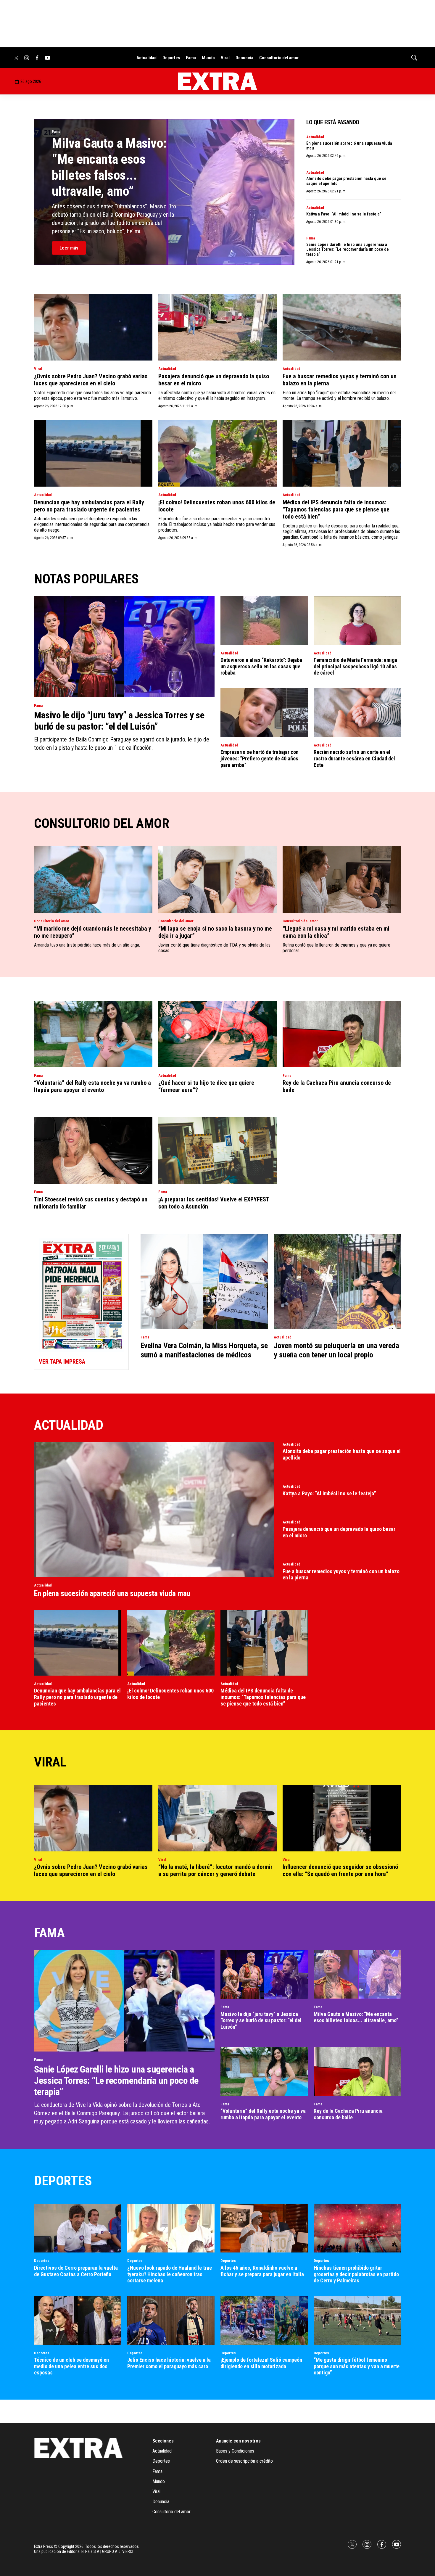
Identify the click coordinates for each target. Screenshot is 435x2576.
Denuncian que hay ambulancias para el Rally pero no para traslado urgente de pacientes (89, 506)
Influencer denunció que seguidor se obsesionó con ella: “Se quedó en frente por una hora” (340, 1870)
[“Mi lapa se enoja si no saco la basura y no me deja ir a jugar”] (217, 880)
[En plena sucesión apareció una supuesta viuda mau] (154, 1510)
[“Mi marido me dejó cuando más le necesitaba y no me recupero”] (93, 880)
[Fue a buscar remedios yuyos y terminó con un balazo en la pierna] (342, 327)
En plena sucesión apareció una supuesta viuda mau (112, 1593)
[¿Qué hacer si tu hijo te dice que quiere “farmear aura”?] (217, 1034)
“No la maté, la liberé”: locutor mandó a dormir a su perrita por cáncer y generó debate (215, 1870)
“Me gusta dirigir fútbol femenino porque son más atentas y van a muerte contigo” (357, 2366)
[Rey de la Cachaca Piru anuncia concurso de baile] (342, 1034)
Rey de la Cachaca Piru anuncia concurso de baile (348, 2114)
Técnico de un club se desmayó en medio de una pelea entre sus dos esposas (71, 2366)
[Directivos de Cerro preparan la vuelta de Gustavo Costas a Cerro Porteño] (78, 2228)
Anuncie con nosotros (238, 2441)
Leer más (69, 248)
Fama (191, 58)
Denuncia (244, 58)
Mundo (208, 58)
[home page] (217, 81)
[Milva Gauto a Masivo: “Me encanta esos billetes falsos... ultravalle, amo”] (357, 1974)
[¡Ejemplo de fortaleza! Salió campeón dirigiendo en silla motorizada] (264, 2320)
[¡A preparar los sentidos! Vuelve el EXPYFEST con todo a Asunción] (217, 1150)
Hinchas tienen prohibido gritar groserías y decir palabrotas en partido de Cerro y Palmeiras (356, 2274)
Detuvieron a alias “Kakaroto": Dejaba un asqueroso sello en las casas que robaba (261, 666)
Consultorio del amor (279, 58)
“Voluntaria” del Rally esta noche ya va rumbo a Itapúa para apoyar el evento (92, 1086)
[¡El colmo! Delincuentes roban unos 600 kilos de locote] (217, 453)
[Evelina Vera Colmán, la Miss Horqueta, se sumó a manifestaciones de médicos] (204, 1281)
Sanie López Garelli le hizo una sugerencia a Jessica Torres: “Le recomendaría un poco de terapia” (348, 250)
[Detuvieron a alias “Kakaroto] (264, 620)
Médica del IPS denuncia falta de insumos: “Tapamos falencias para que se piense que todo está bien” (336, 509)
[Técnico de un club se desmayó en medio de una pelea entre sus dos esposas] (78, 2320)
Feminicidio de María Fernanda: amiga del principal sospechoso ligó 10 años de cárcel (355, 666)
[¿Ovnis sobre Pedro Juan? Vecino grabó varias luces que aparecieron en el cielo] (93, 327)
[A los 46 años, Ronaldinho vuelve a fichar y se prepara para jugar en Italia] (264, 2228)
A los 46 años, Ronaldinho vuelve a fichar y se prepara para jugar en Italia (262, 2271)
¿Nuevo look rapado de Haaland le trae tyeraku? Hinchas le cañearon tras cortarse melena (170, 2274)
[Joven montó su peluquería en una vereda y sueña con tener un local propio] (337, 1281)
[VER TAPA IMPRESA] (81, 1302)
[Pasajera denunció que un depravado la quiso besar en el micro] (217, 327)
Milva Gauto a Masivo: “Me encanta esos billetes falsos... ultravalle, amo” (109, 167)
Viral (225, 58)
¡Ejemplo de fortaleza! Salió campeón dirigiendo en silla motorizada (261, 2363)
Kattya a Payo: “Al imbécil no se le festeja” (344, 214)
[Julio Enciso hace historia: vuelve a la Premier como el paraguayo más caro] (171, 2320)
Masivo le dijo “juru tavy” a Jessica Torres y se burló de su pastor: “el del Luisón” (119, 721)
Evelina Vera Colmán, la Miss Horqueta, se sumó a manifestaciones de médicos (204, 1350)
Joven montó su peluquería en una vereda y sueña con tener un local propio (336, 1350)
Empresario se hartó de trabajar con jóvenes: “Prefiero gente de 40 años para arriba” (260, 758)
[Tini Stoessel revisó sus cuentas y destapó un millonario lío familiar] (93, 1150)
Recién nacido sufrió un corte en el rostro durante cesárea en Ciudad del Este (354, 758)
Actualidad (146, 58)
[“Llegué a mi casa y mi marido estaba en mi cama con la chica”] (342, 880)
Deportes (171, 58)
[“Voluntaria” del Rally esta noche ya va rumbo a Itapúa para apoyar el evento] (93, 1034)
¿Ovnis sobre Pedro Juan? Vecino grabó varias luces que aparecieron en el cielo (91, 380)
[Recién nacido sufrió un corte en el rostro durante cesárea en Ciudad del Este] (357, 712)
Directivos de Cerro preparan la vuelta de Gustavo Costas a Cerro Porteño (76, 2271)
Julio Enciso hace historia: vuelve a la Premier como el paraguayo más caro (169, 2363)
